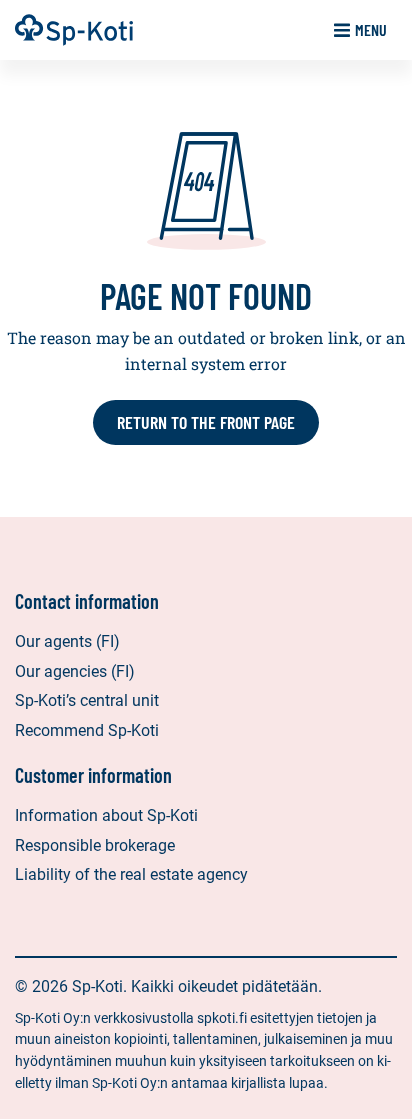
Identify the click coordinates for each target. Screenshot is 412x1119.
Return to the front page (206, 422)
